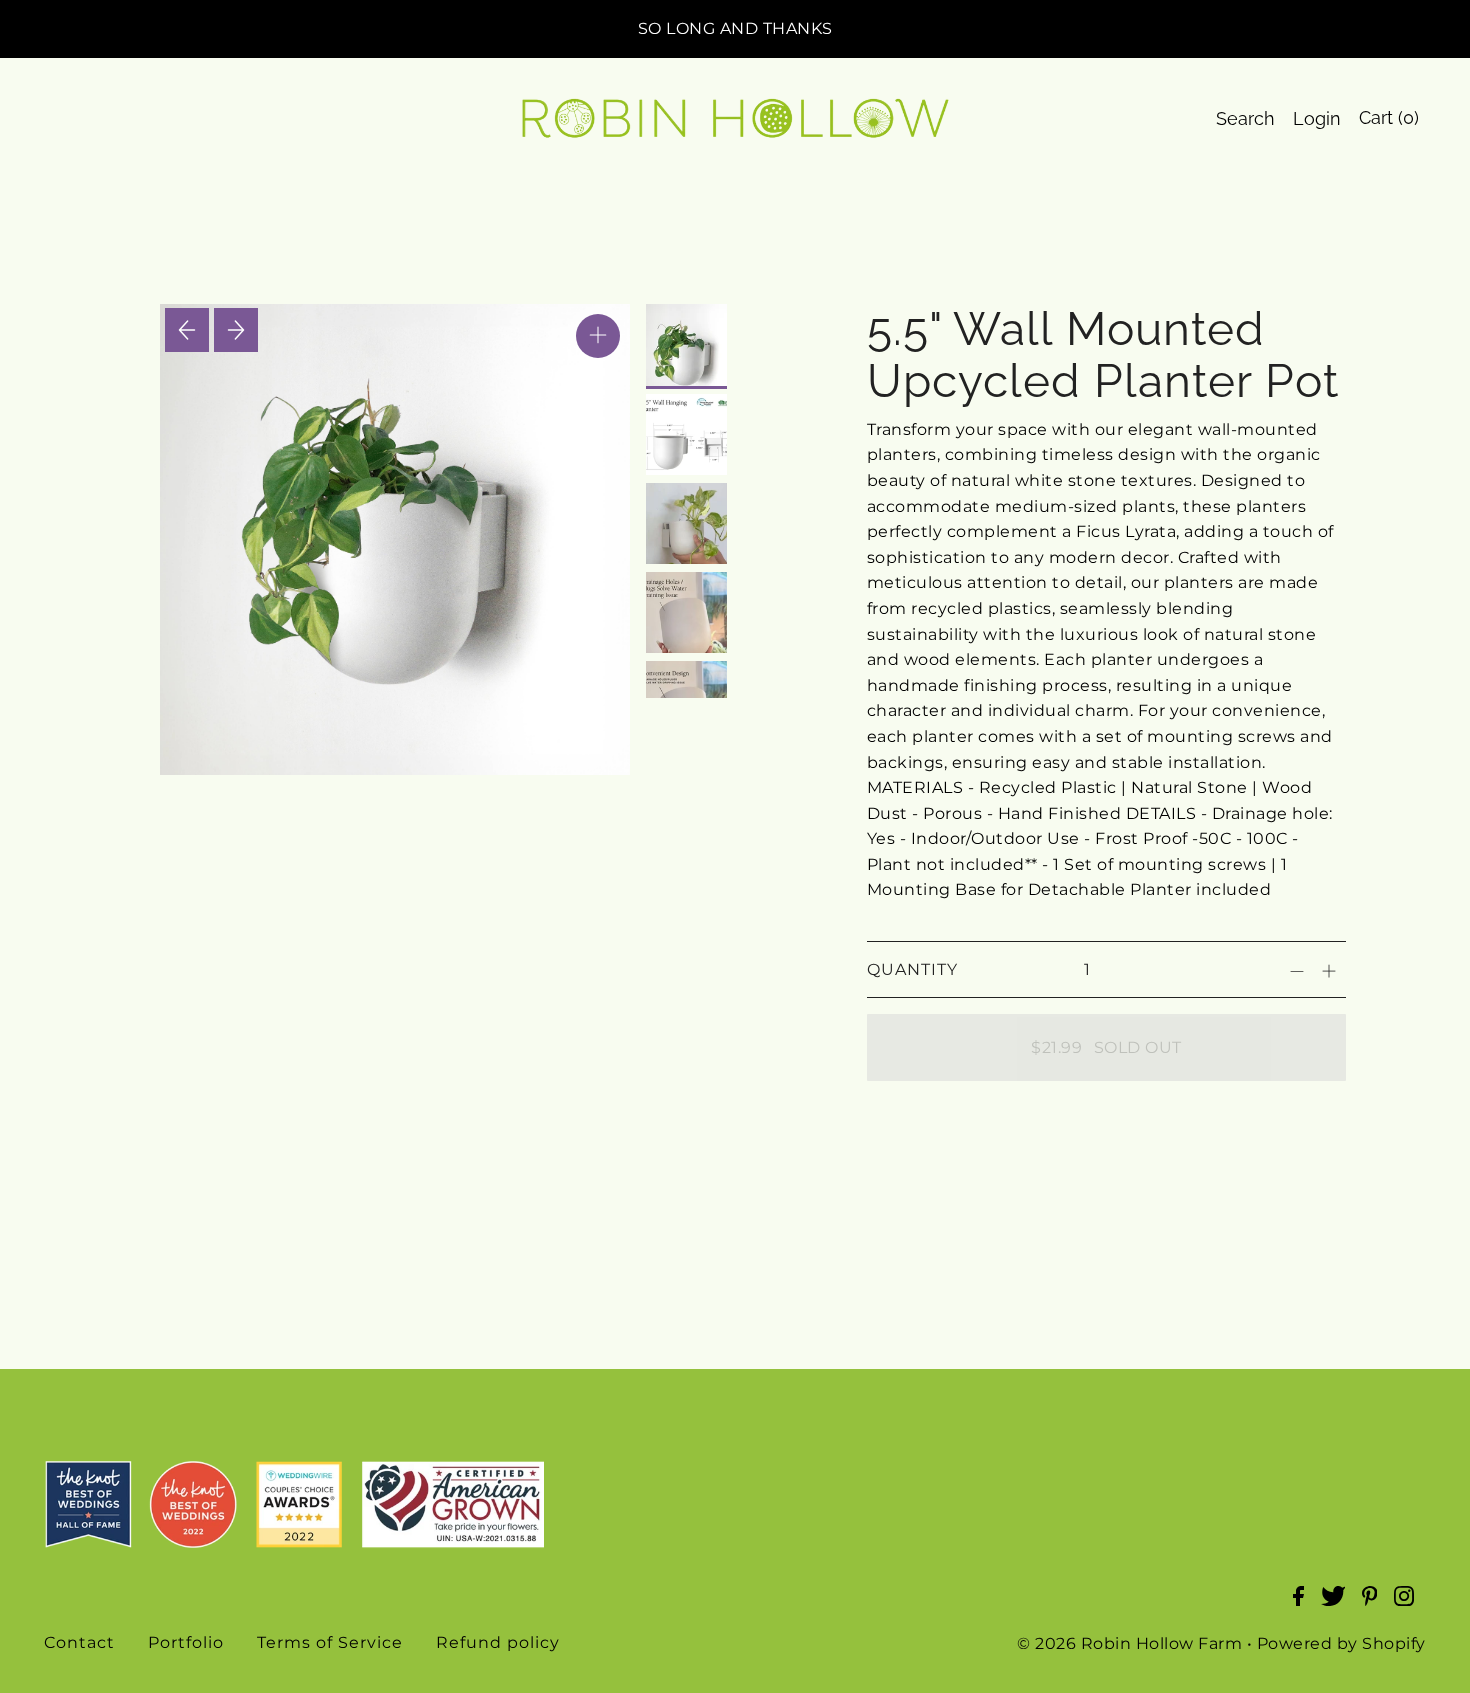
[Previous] (187, 330)
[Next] (236, 330)
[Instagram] (1410, 1606)
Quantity (912, 969)
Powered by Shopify (1341, 1643)
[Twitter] (1339, 1606)
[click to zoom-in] (598, 336)
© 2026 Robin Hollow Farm (1129, 1643)
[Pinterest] (1375, 1606)
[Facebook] (1304, 1606)
